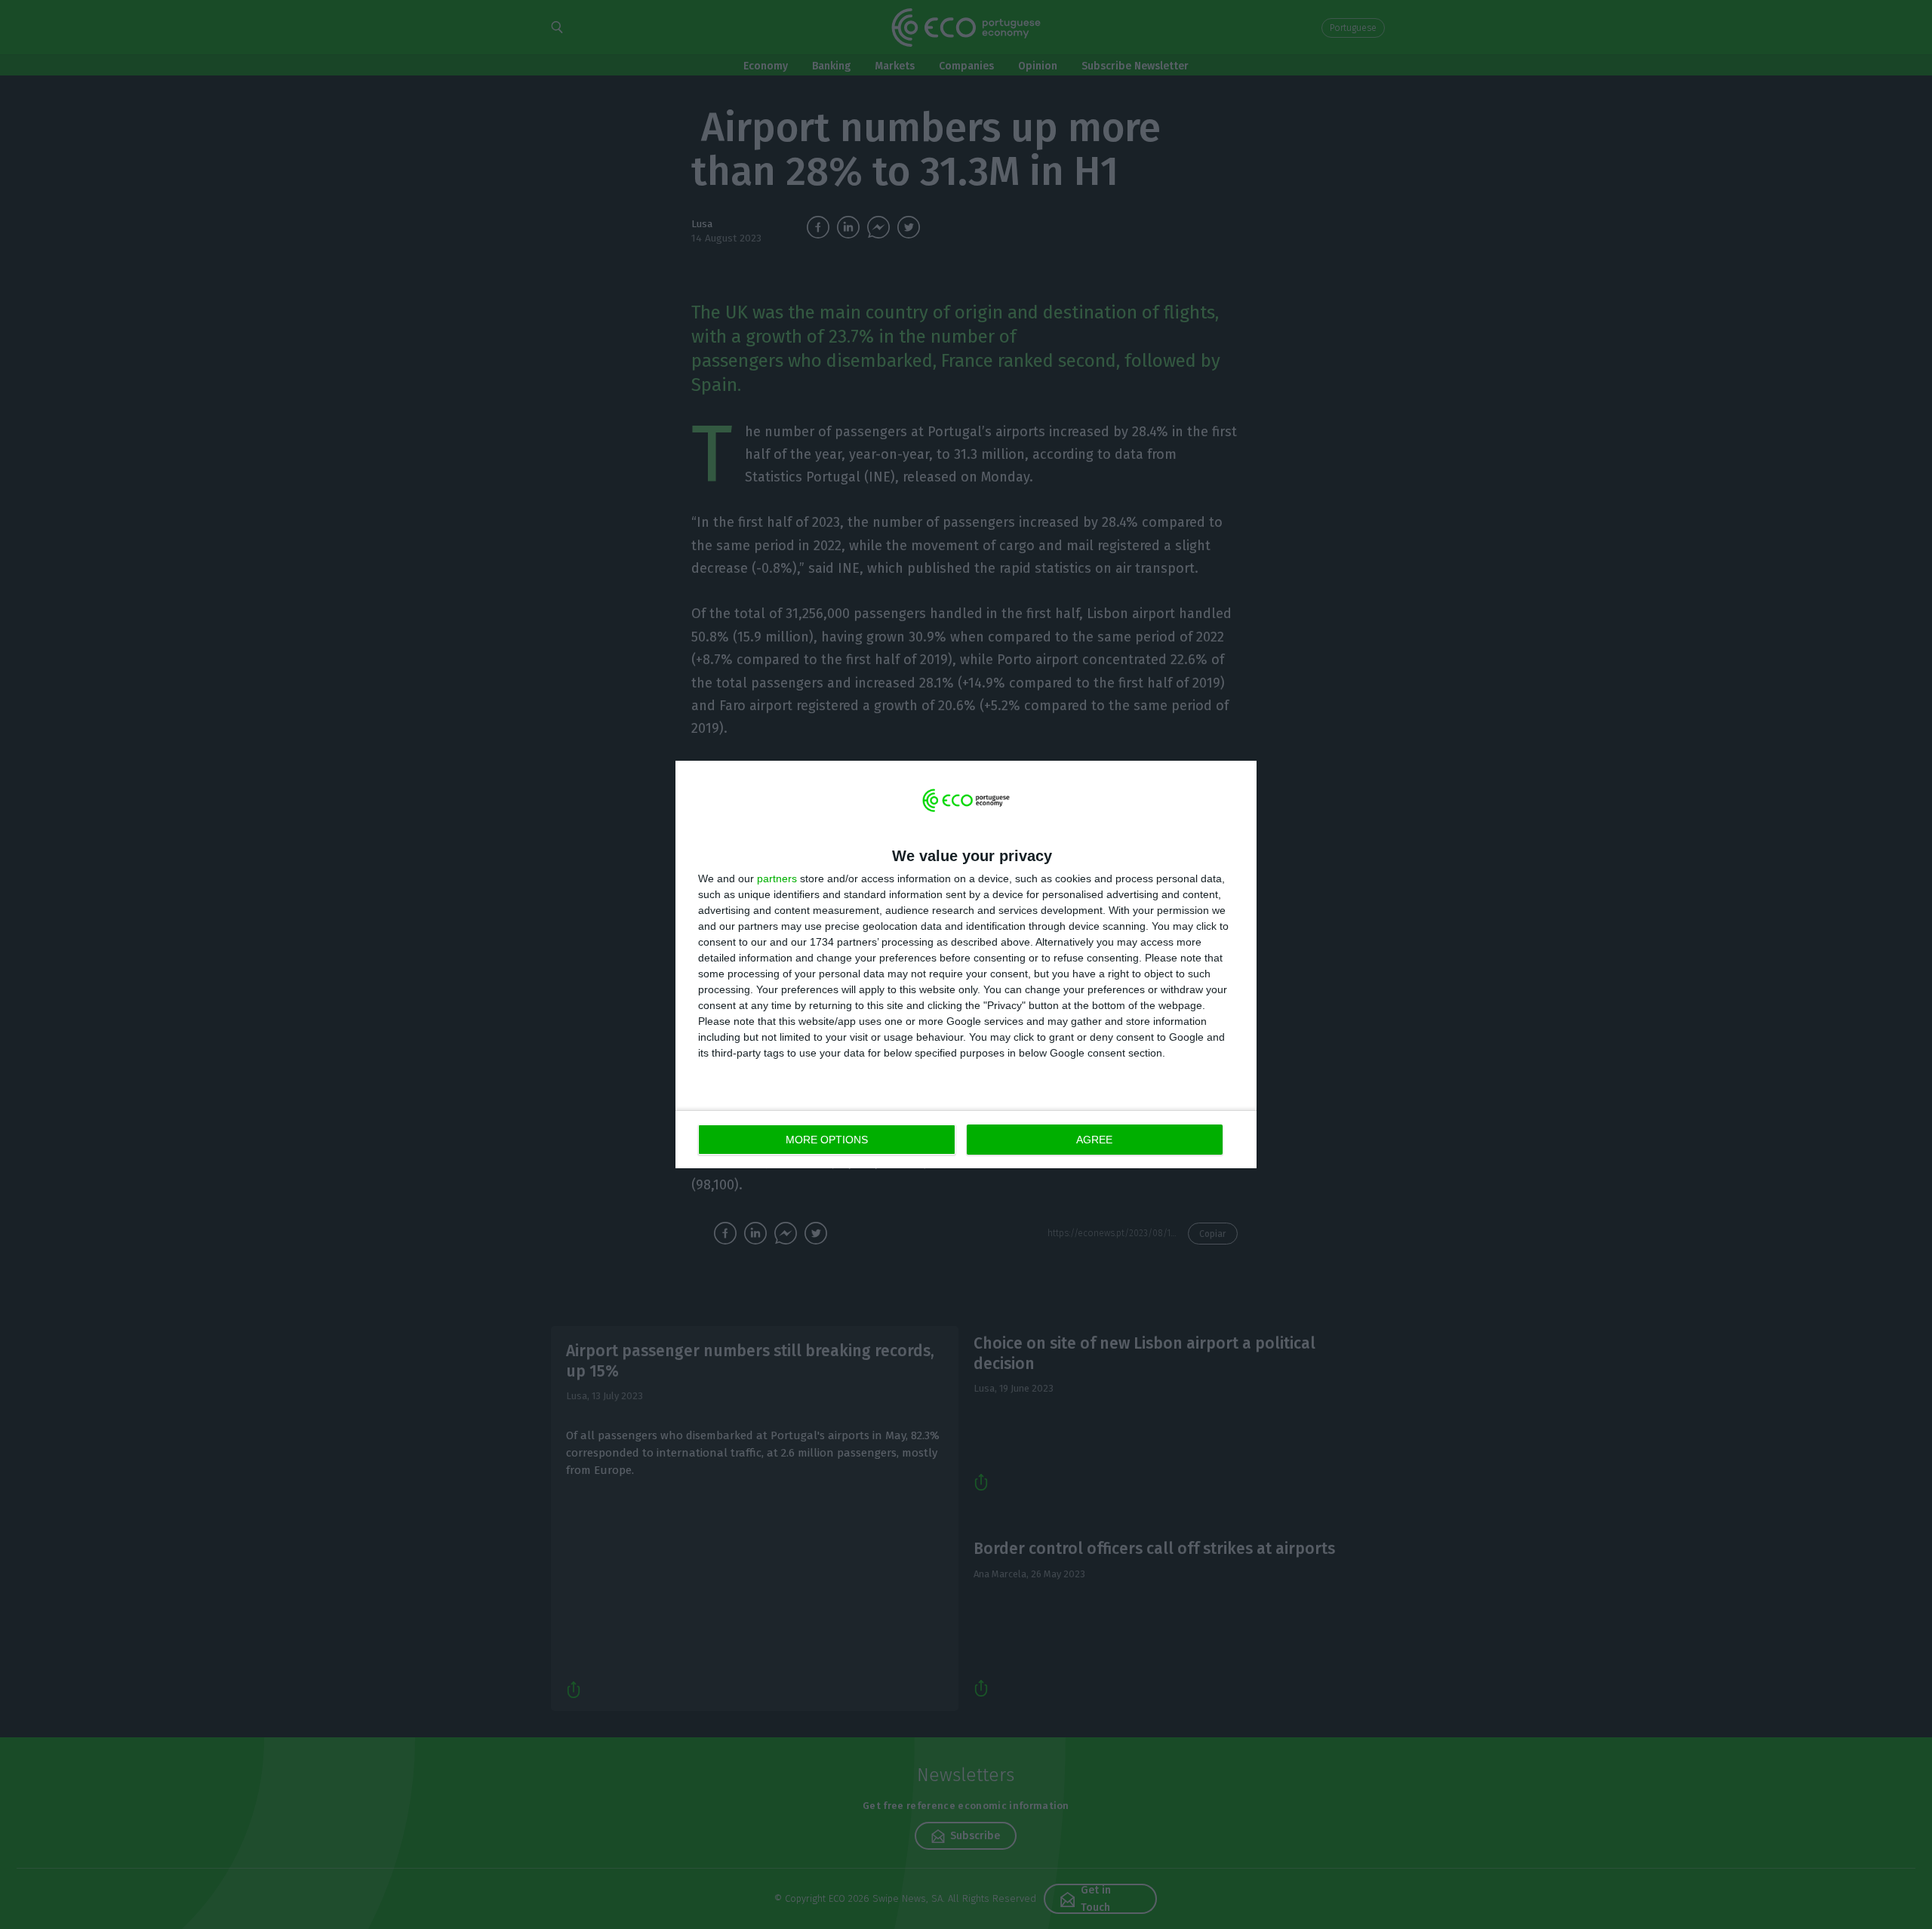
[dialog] (966, 965)
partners (777, 878)
